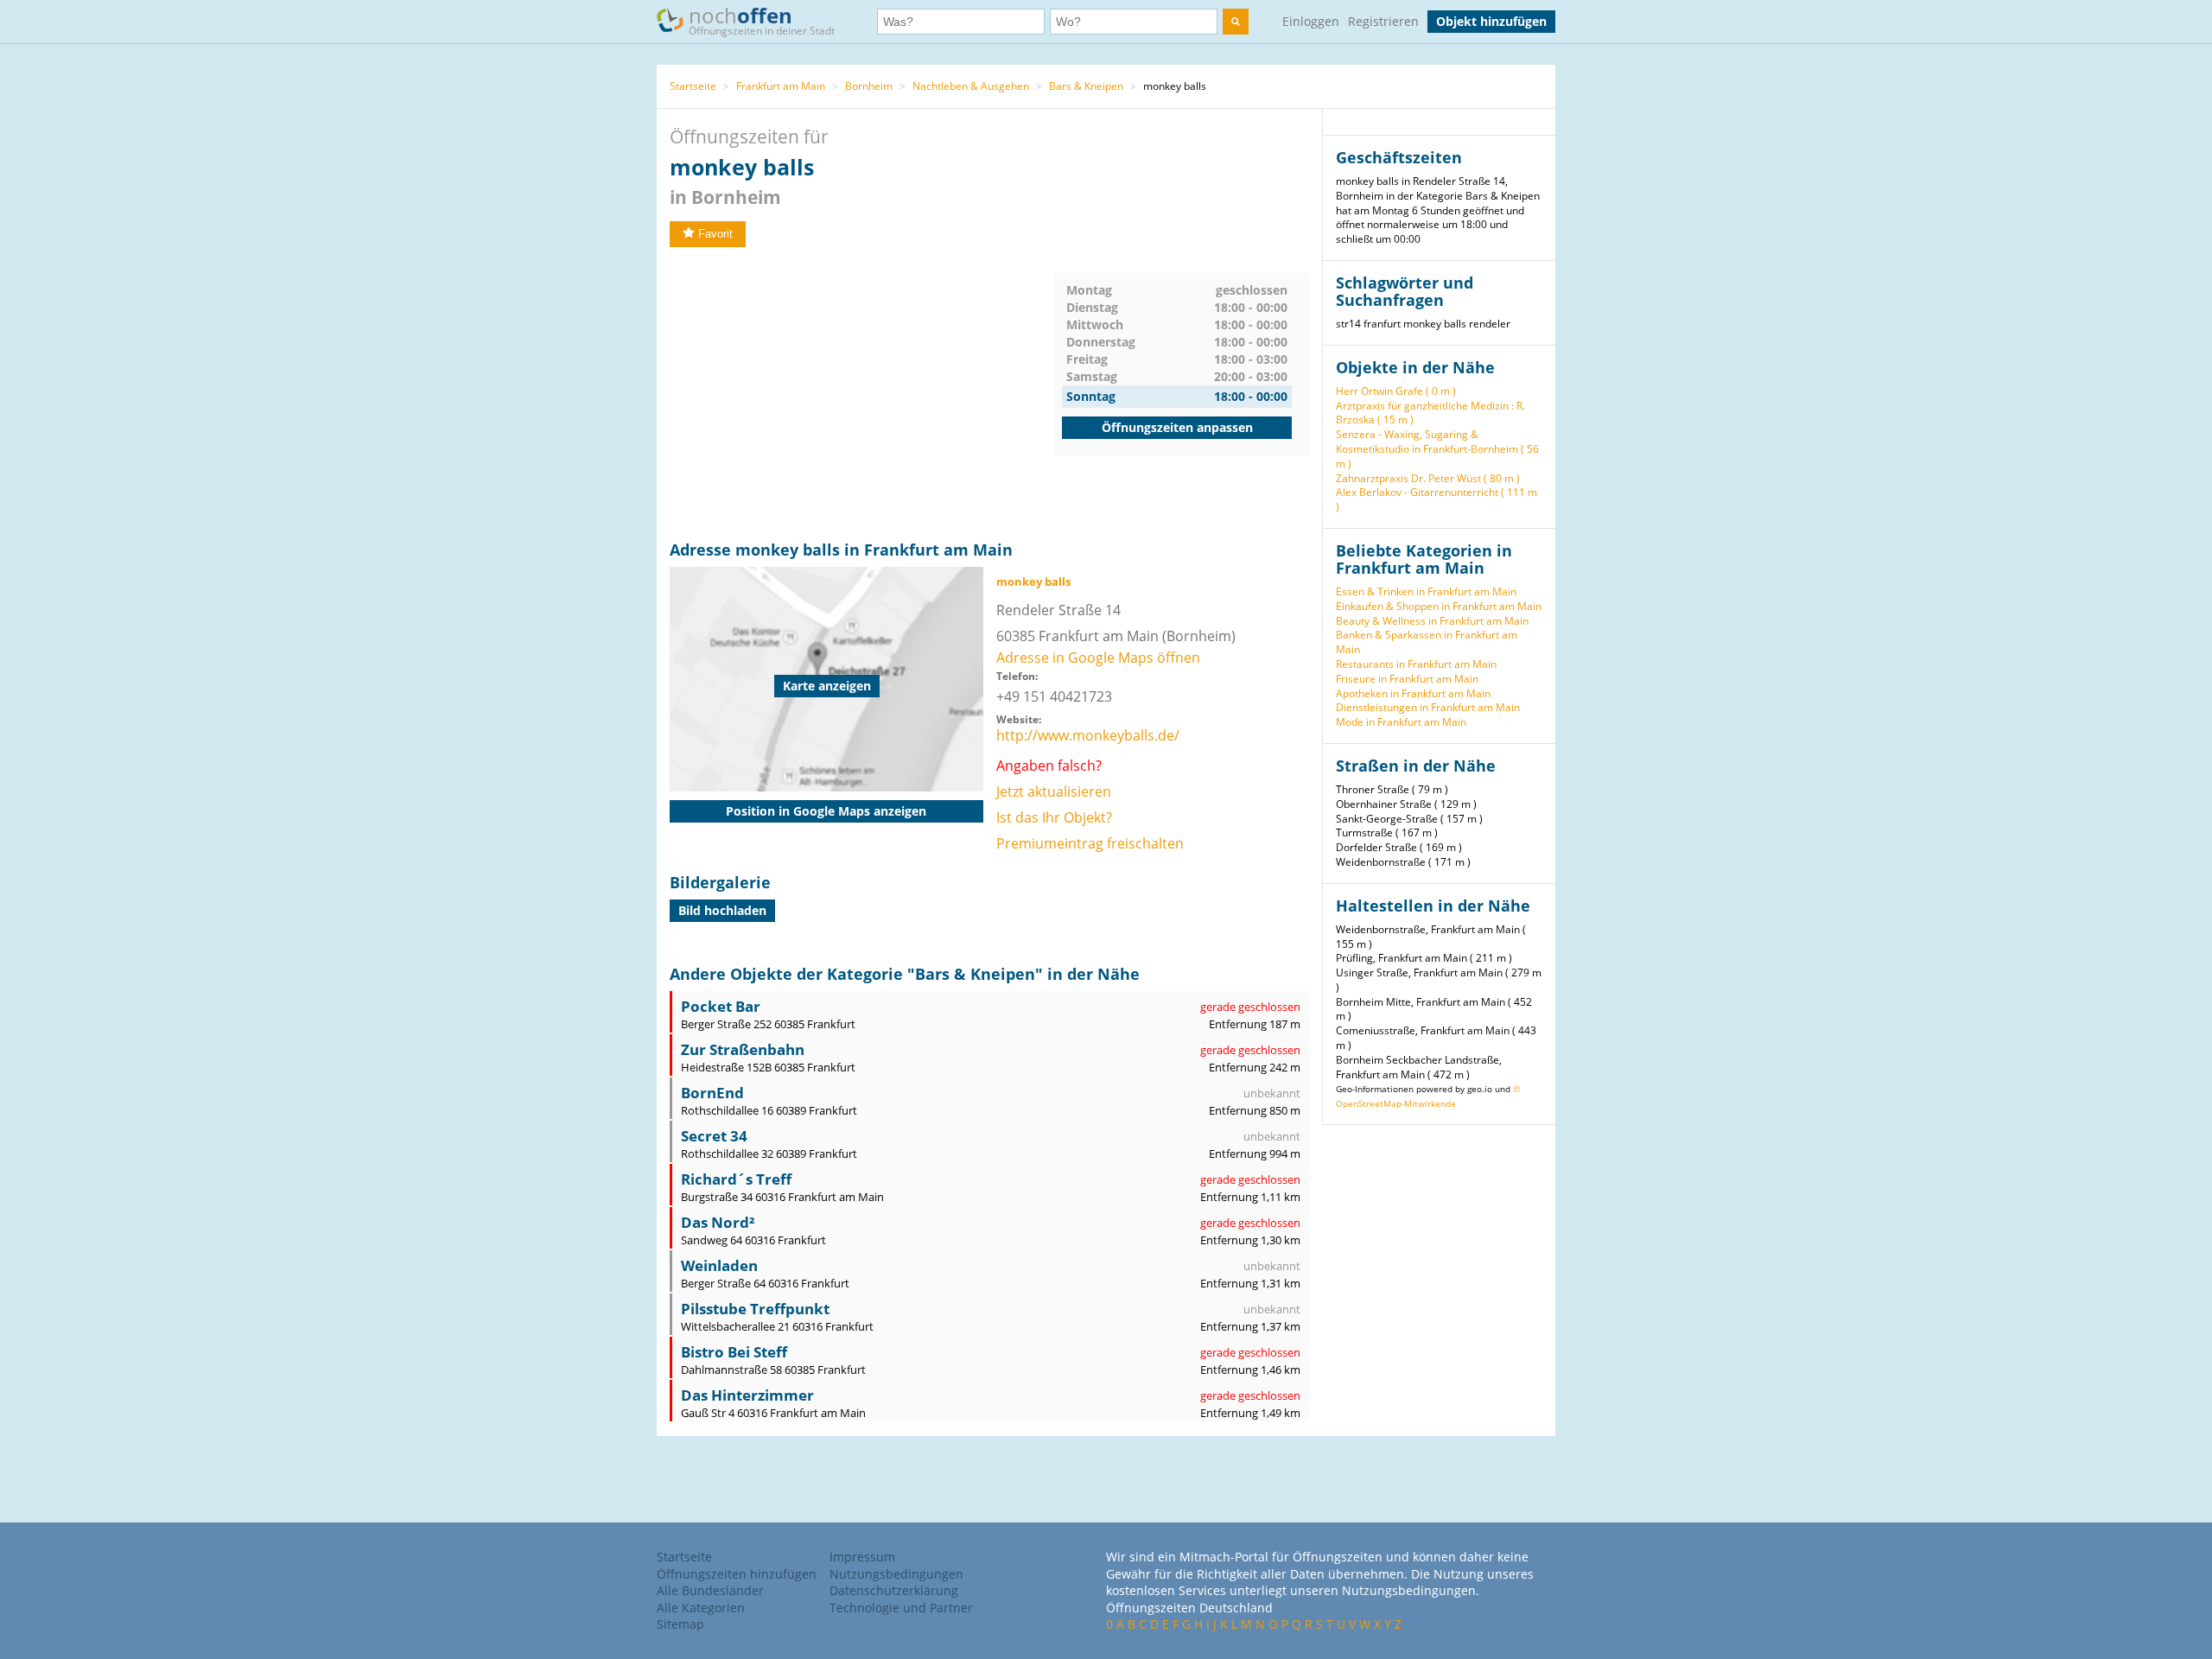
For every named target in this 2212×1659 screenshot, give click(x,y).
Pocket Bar (721, 1006)
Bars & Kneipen (1086, 86)
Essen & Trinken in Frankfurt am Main (1426, 591)
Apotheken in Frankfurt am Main (1413, 693)
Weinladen (719, 1265)
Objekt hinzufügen (1491, 21)
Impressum (862, 1557)
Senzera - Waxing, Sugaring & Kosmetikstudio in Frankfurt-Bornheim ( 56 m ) (1437, 449)
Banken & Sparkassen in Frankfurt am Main (1427, 642)
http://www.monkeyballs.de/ (1088, 735)
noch (762, 19)
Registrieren (1383, 21)
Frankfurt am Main (781, 86)
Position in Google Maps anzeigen (826, 811)
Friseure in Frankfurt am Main (1407, 679)
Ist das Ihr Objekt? (1054, 817)
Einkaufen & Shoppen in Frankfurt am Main (1439, 606)
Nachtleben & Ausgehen (971, 86)
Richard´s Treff (736, 1179)
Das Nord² (718, 1222)
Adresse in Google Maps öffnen (1098, 658)
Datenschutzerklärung (894, 1590)
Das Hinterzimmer (747, 1395)
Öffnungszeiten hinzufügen (737, 1574)
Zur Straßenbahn (743, 1049)
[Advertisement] (861, 394)
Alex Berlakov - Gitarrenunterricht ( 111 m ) (1437, 499)
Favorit (715, 234)
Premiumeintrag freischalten (1090, 843)
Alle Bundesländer (710, 1590)
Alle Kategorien (701, 1608)
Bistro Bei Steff (734, 1352)
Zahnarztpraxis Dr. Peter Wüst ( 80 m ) (1428, 478)
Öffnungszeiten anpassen (1177, 427)
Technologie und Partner (901, 1608)
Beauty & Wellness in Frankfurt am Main (1432, 621)
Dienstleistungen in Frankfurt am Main (1428, 707)
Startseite (693, 86)
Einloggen (1311, 21)
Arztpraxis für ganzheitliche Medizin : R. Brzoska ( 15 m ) (1430, 413)
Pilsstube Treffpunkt (755, 1309)
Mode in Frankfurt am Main (1401, 722)
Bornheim (869, 86)
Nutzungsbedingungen (896, 1574)
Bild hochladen (722, 910)
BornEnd (712, 1093)
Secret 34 (714, 1136)
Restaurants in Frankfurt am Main (1416, 664)
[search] (1236, 22)
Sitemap (680, 1624)
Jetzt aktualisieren (1054, 791)
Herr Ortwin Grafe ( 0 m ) (1396, 391)
